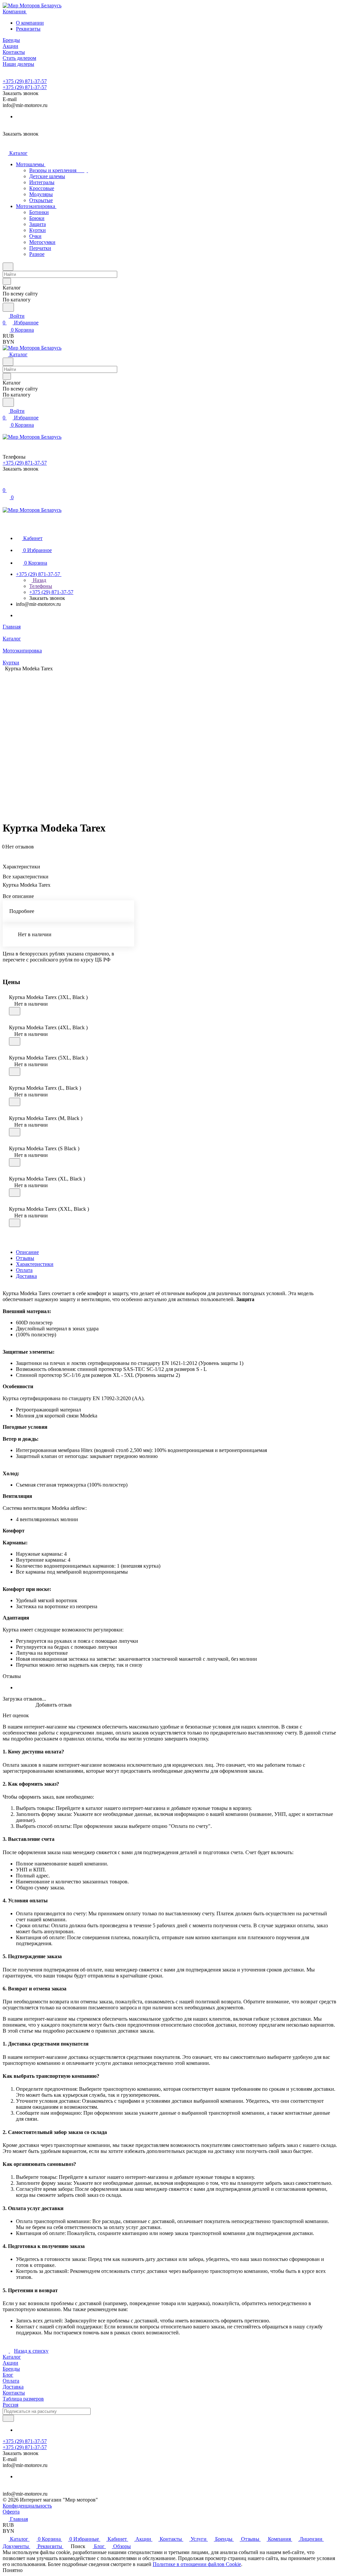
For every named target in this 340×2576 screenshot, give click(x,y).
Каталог (12, 2357)
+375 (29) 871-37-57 (25, 81)
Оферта (11, 2512)
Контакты (14, 2393)
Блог (8, 2375)
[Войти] (6, 483)
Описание (27, 1252)
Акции (10, 2363)
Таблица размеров (23, 2399)
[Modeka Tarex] (197, 737)
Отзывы (25, 1258)
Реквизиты (28, 29)
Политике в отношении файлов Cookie (197, 2564)
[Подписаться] (8, 2418)
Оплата (24, 1270)
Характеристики (35, 1264)
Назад (39, 580)
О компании (30, 23)
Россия (10, 2405)
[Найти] (8, 307)
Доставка (26, 1276)
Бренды (11, 2369)
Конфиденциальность (27, 2506)
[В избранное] (15, 1011)
